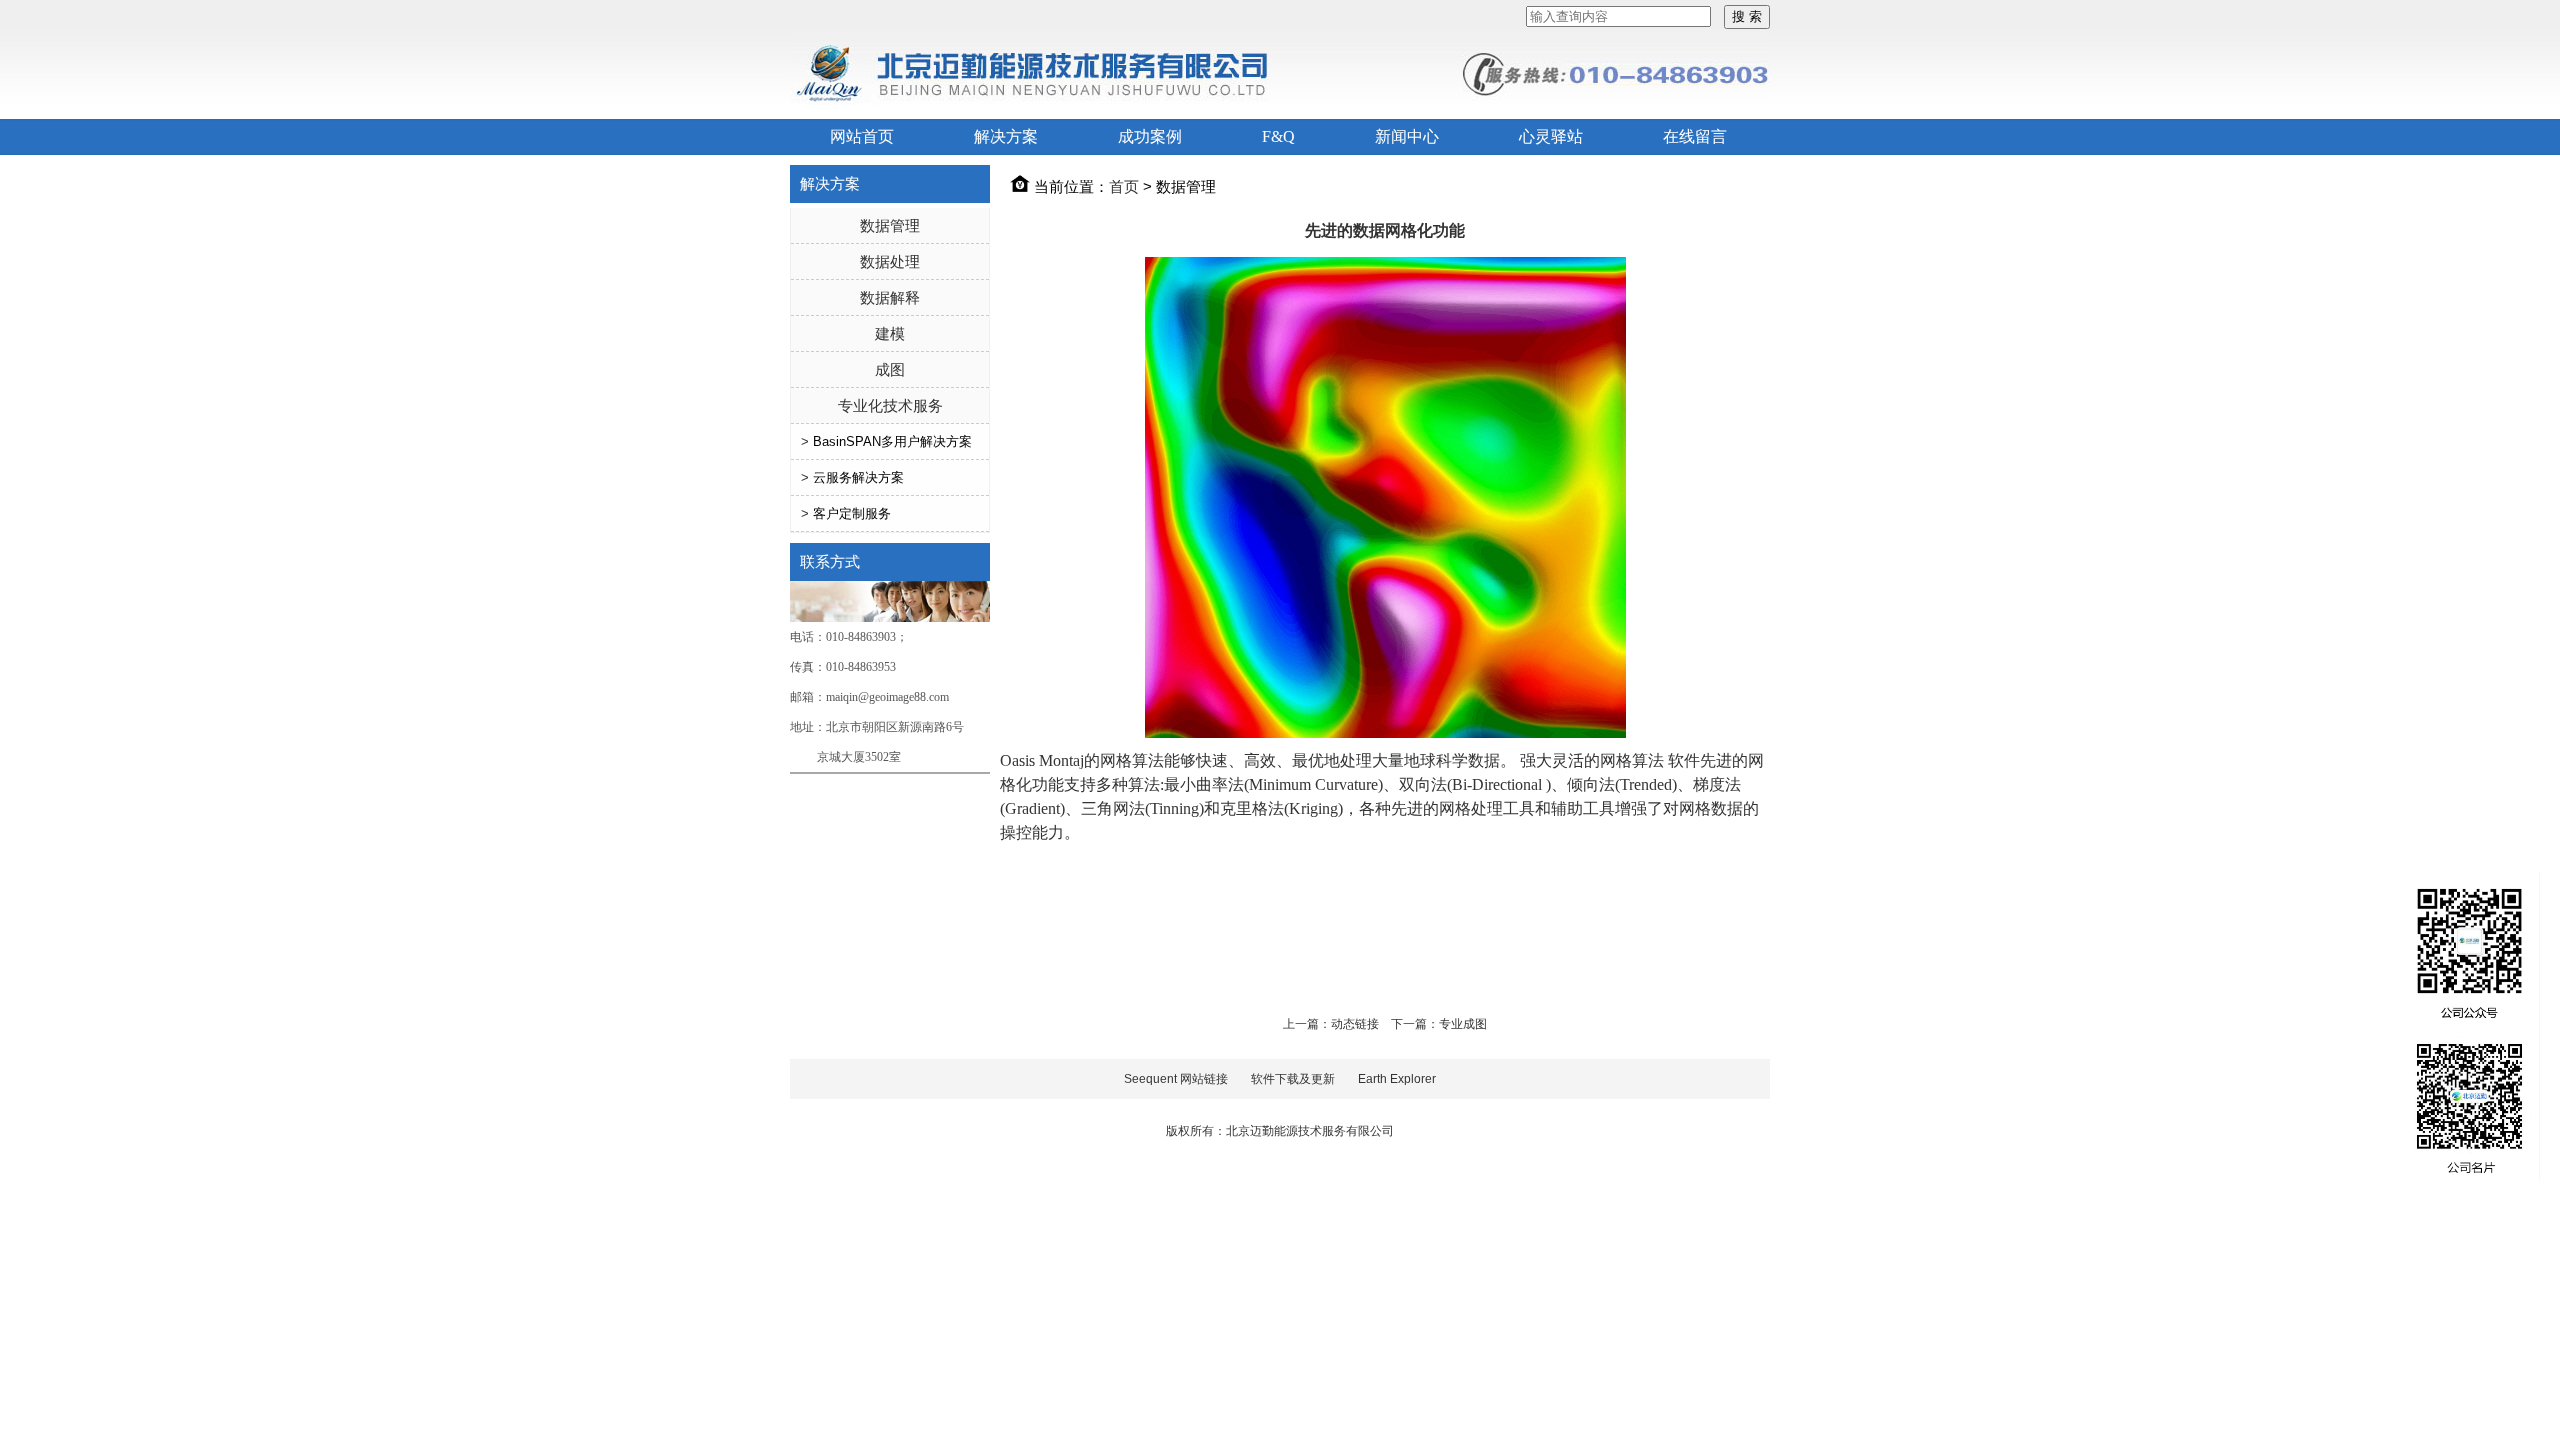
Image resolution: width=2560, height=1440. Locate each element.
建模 (890, 333)
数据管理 (890, 225)
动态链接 (1355, 1024)
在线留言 (1695, 136)
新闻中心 (1407, 136)
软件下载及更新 (1293, 1079)
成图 (890, 369)
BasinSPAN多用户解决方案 (892, 441)
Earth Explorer (1397, 1079)
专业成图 (1463, 1024)
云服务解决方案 (858, 477)
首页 (1124, 186)
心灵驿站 (1551, 136)
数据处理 (890, 261)
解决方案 (1006, 136)
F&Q (1278, 136)
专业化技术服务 (890, 405)
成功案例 (1150, 136)
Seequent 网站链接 (1176, 1079)
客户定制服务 (852, 513)
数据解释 (890, 297)
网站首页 (862, 136)
